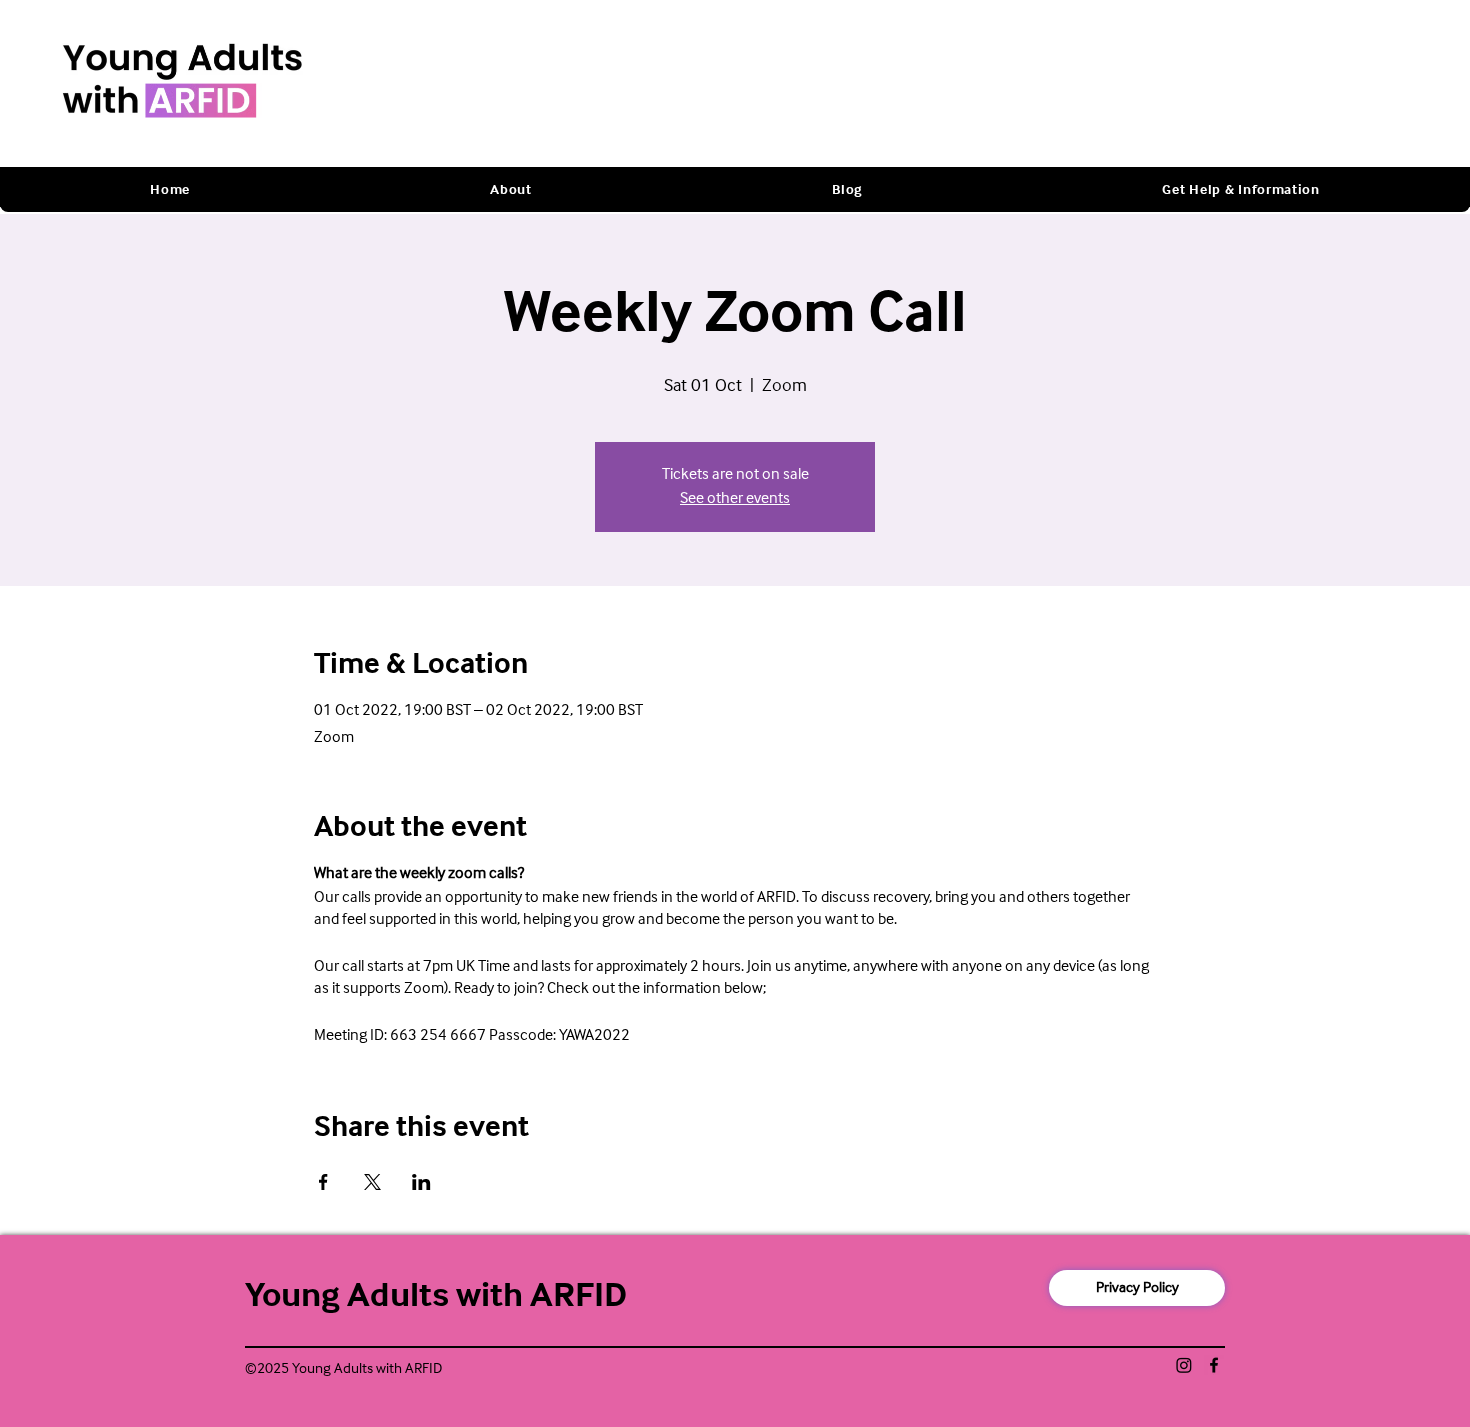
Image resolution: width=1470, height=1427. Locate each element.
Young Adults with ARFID (436, 1296)
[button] (511, 190)
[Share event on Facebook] (323, 1182)
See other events (735, 499)
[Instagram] (1184, 1365)
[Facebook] (1214, 1365)
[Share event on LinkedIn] (421, 1182)
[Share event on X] (372, 1182)
